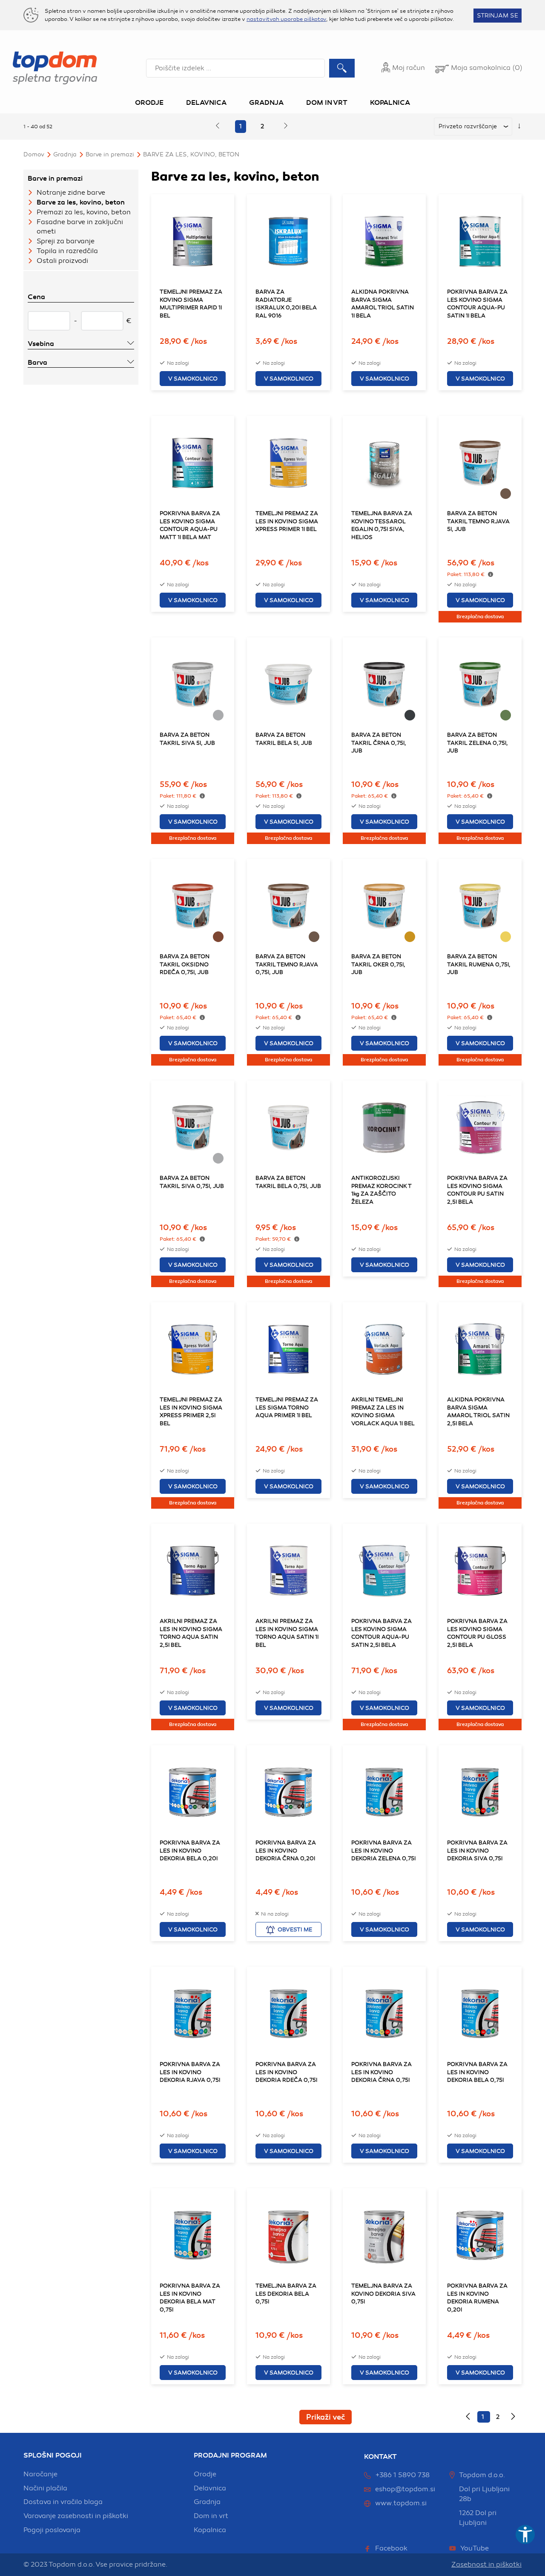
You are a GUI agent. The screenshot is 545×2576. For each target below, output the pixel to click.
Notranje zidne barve (71, 193)
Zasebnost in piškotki (486, 2564)
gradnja (207, 2502)
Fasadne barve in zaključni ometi (80, 227)
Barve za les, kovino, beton (191, 154)
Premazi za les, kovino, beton (84, 212)
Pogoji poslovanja (52, 2530)
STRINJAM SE (498, 16)
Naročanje (40, 2474)
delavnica (210, 2488)
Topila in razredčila (67, 251)
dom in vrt (211, 2516)
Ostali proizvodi (62, 261)
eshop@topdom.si (405, 2489)
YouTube (475, 2548)
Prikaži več (326, 2417)
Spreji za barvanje (66, 241)
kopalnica (210, 2530)
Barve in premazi (110, 154)
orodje (205, 2474)
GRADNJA (65, 154)
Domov (34, 154)
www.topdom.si (401, 2503)
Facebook (391, 2548)
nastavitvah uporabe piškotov (286, 19)
